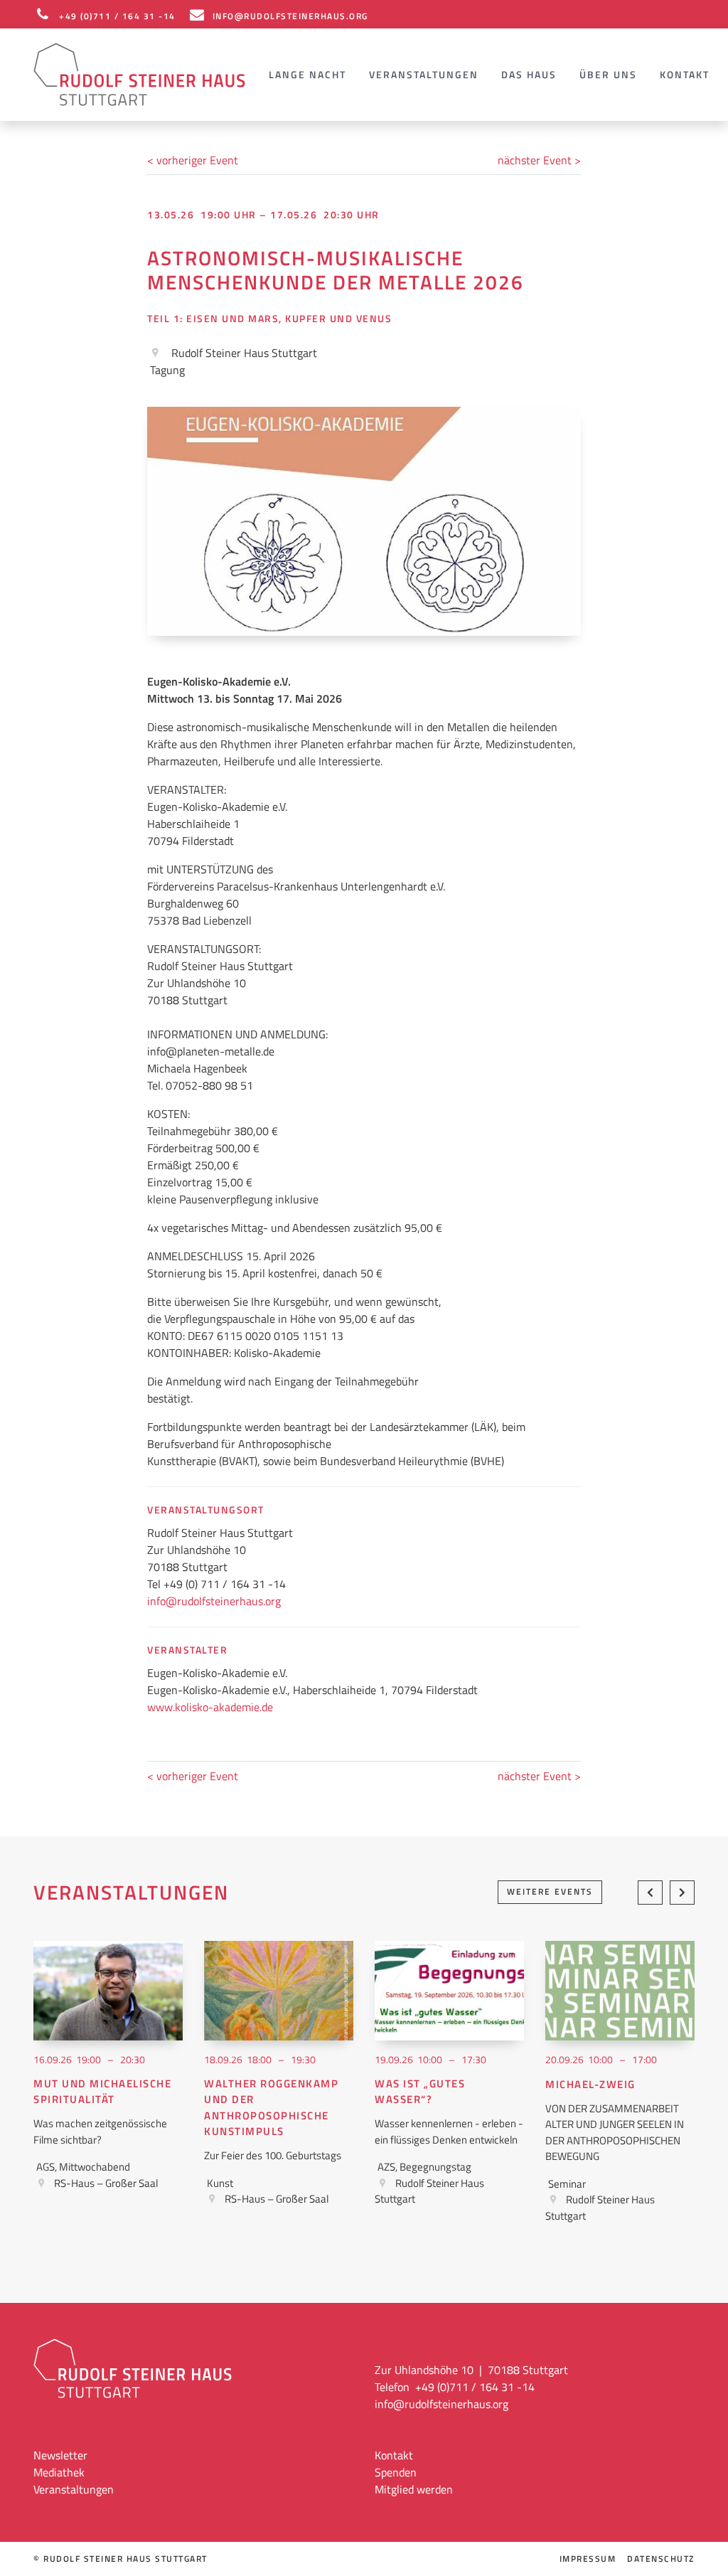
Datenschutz (661, 2559)
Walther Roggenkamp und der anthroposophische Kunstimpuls (271, 2108)
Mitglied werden (414, 2489)
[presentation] (650, 1893)
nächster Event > (539, 160)
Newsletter (60, 2455)
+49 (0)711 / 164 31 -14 (117, 16)
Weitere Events (550, 1891)
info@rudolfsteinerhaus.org (214, 1601)
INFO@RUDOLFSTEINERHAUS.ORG (290, 16)
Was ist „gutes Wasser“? (420, 2092)
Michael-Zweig (590, 2085)
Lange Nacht (307, 74)
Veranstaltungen (424, 74)
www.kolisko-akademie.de (210, 1707)
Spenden (396, 2472)
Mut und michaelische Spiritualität (102, 2092)
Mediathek (59, 2472)
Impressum (588, 2559)
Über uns (608, 74)
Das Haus (529, 74)
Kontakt (685, 74)
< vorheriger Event (193, 160)
